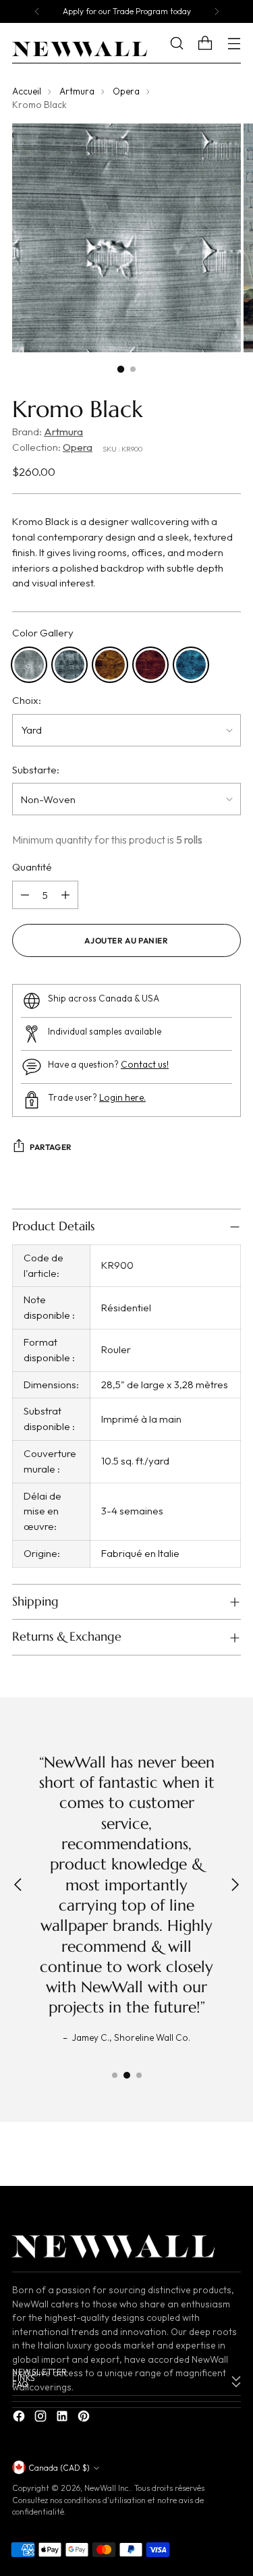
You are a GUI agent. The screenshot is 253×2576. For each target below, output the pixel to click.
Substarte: (36, 770)
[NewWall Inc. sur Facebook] (20, 2418)
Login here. (122, 1098)
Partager (51, 1147)
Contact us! (145, 1065)
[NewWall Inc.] (80, 49)
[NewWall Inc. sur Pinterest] (85, 2418)
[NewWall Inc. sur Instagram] (42, 2418)
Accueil (27, 91)
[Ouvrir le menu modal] (234, 44)
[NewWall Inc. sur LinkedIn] (63, 2418)
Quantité (32, 867)
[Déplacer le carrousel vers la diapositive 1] (115, 2075)
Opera (126, 91)
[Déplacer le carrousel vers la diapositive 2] (127, 2075)
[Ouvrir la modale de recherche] (187, 44)
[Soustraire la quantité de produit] (25, 895)
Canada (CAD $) (59, 2468)
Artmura (77, 91)
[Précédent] (37, 11)
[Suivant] (217, 11)
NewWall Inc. (107, 2488)
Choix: (27, 700)
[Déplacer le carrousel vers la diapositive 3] (139, 2075)
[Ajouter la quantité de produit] (65, 895)
